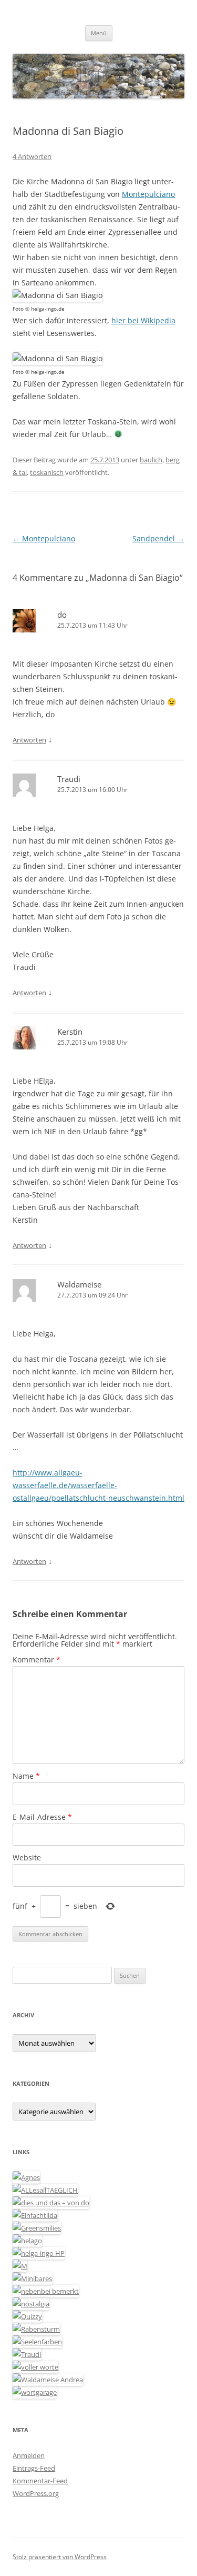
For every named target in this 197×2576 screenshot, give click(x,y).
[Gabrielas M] (20, 2266)
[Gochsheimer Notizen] (27, 2241)
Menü (99, 33)
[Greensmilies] (37, 2228)
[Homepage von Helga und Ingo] (39, 2253)
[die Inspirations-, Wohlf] (37, 2342)
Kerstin (70, 1032)
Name (26, 1776)
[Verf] (35, 2392)
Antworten (29, 740)
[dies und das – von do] (51, 2203)
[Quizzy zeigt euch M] (27, 2316)
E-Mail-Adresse (42, 1817)
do (62, 615)
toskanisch (47, 472)
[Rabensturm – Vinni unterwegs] (36, 2329)
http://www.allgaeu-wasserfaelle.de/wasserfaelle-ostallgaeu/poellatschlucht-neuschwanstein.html (98, 1485)
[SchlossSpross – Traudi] (27, 2354)
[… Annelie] (46, 2291)
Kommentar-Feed (40, 2481)
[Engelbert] (45, 2190)
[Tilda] (35, 2215)
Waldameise (79, 1284)
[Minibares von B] (32, 2278)
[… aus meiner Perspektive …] (48, 2380)
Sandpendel (158, 538)
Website (27, 1857)
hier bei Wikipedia (143, 320)
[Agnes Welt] (26, 2177)
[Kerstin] (31, 2304)
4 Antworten (32, 156)
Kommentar (37, 1659)
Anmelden (29, 2455)
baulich (151, 460)
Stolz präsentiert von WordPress (60, 2557)
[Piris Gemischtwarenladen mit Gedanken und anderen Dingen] (35, 2367)
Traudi (69, 779)
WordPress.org (36, 2493)
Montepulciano (148, 194)
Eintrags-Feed (34, 2468)
